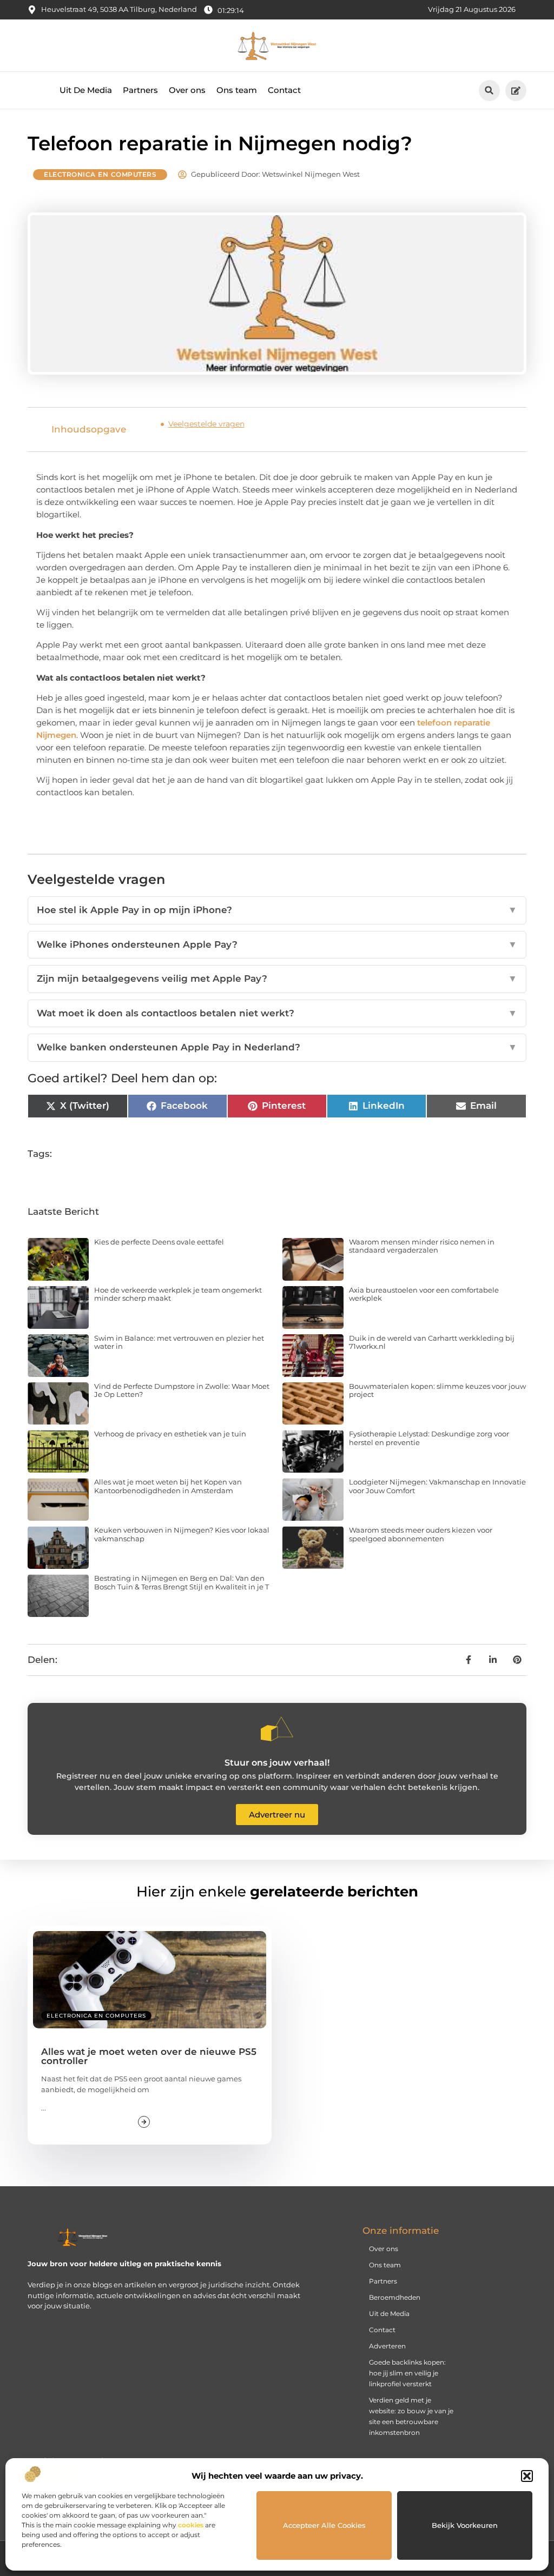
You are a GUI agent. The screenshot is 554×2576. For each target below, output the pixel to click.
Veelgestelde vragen (206, 424)
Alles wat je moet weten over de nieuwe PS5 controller (149, 2056)
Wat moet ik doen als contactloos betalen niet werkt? (277, 1013)
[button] (527, 2476)
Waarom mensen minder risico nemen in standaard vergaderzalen (422, 1246)
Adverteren (387, 2346)
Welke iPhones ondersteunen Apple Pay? (277, 944)
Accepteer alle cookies (324, 2525)
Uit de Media (389, 2314)
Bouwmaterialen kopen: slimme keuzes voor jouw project (437, 1390)
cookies (191, 2525)
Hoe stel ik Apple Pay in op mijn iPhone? (277, 910)
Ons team (237, 90)
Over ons (187, 90)
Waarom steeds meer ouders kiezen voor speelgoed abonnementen (421, 1534)
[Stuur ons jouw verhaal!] (277, 1729)
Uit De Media (86, 90)
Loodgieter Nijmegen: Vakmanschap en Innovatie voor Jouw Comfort (437, 1486)
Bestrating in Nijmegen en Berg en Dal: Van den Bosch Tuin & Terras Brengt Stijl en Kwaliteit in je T (182, 1582)
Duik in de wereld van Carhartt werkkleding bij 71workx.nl (432, 1342)
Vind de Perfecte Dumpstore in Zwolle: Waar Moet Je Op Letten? (182, 1390)
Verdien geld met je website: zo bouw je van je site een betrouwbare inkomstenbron (411, 2416)
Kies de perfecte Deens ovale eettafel (159, 1242)
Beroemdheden (395, 2297)
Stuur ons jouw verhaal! (277, 1763)
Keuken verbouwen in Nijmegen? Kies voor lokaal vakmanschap (182, 1534)
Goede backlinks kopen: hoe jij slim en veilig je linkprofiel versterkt (407, 2373)
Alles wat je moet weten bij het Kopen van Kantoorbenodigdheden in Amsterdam (168, 1486)
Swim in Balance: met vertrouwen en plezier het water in (179, 1342)
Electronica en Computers (100, 174)
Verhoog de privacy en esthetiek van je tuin (170, 1434)
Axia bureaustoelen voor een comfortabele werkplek (424, 1294)
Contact (284, 90)
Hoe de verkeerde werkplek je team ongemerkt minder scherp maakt (178, 1294)
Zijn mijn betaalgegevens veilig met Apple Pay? (277, 979)
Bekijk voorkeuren (465, 2525)
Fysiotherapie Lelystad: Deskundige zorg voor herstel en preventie (429, 1438)
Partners (140, 90)
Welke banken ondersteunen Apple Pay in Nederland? (277, 1047)
